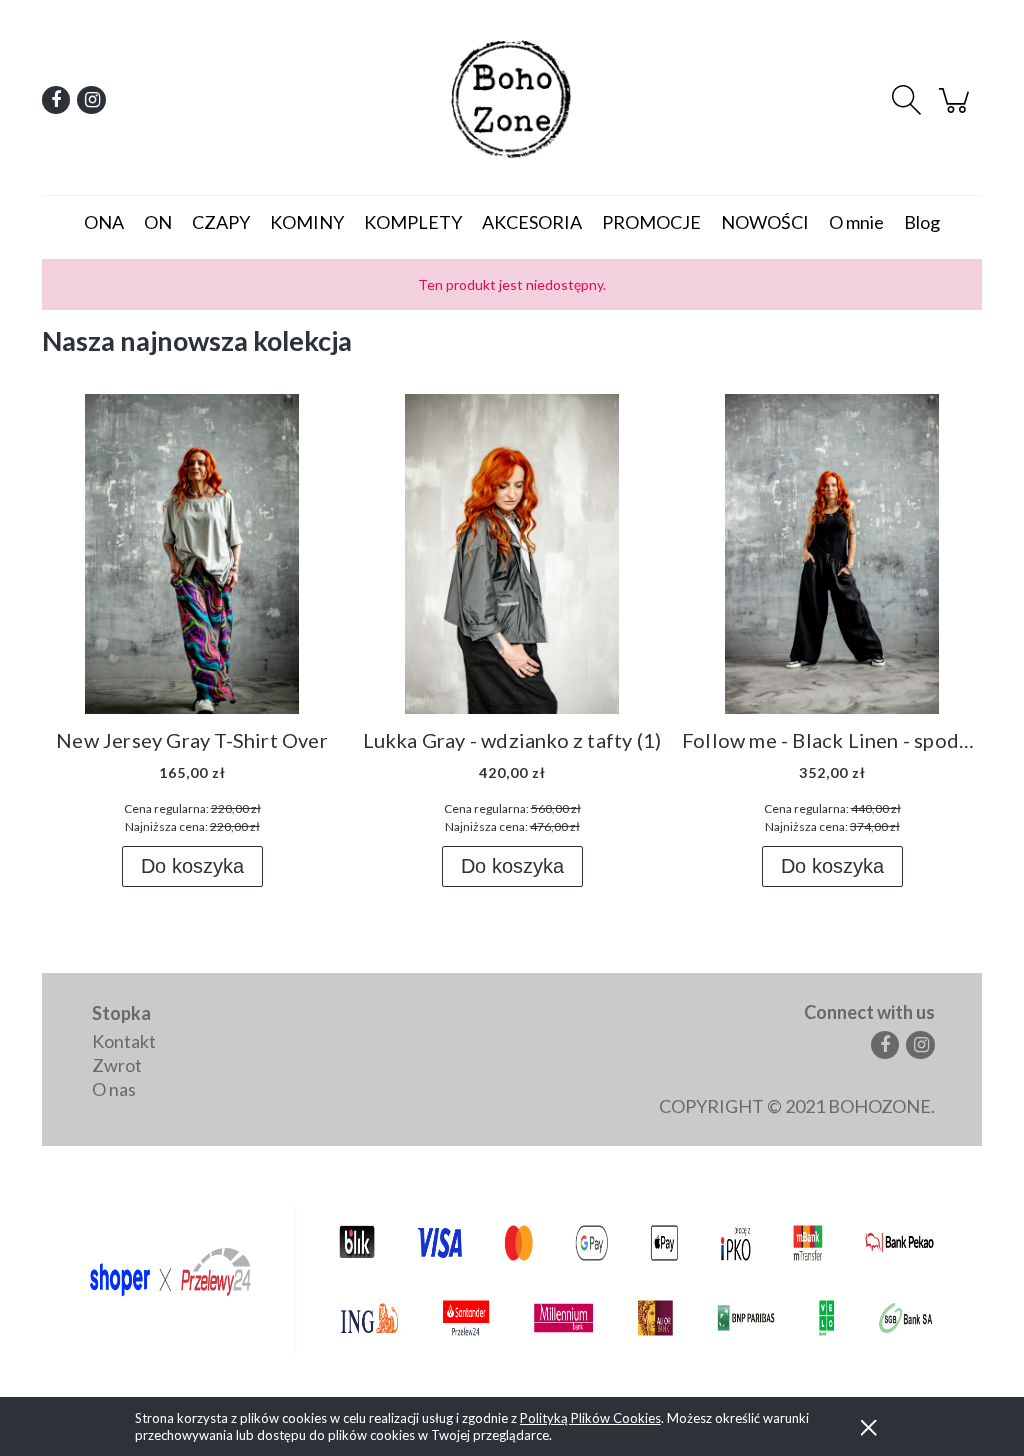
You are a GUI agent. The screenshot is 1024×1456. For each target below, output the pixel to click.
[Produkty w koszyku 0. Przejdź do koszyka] (957, 108)
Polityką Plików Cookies (590, 1418)
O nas (114, 1089)
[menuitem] (104, 222)
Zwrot (117, 1065)
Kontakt (124, 1041)
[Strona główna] (512, 100)
